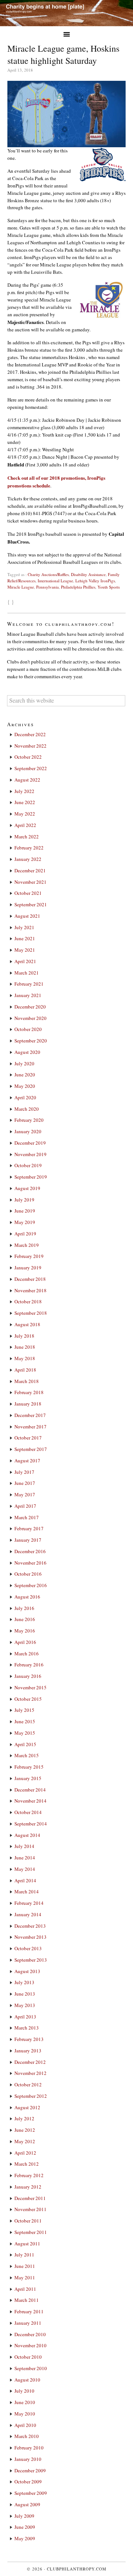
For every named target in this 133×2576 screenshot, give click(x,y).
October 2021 (28, 893)
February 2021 (29, 984)
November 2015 (30, 1687)
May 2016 (25, 1631)
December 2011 (30, 2198)
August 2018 (27, 1324)
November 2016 (30, 1563)
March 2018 (27, 1381)
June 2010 (25, 2402)
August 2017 (27, 1461)
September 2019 (31, 1177)
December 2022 (30, 734)
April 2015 (25, 1744)
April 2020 (25, 1097)
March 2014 (27, 1892)
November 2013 (30, 1937)
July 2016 (24, 1608)
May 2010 (25, 2414)
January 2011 (28, 2323)
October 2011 (28, 2221)
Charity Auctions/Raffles (48, 574)
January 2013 (28, 2051)
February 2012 (29, 2175)
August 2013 (27, 1971)
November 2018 (30, 1290)
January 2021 (28, 995)
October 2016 (28, 1574)
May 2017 (25, 1494)
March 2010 (27, 2436)
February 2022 (29, 848)
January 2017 (28, 1540)
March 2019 (27, 1245)
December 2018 (30, 1279)
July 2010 (24, 2391)
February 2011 (29, 2311)
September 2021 (31, 904)
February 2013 (29, 2039)
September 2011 (31, 2232)
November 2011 (30, 2209)
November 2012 (30, 2073)
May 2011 (25, 2277)
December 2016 (30, 1551)
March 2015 (27, 1755)
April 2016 (25, 1642)
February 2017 (29, 1528)
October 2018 (28, 1301)
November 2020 (30, 1018)
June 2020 (25, 1075)
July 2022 (24, 791)
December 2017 (30, 1415)
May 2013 (25, 2005)
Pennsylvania (47, 587)
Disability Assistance (88, 574)
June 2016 (25, 1619)
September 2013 (31, 1960)
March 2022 (27, 837)
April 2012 (25, 2153)
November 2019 (30, 1154)
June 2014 (25, 1858)
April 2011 (25, 2289)
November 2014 (30, 1801)
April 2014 (25, 1880)
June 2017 (25, 1483)
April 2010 (25, 2425)
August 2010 (27, 2380)
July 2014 (24, 1846)
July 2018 (24, 1336)
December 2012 (30, 2062)
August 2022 (27, 780)
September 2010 (31, 2368)
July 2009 (24, 2516)
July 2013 (24, 1982)
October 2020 (28, 1029)
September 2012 (31, 2096)
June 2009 (25, 2527)
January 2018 (28, 1404)
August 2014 (27, 1835)
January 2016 (28, 1676)
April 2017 (25, 1506)
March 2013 (27, 2028)
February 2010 (29, 2448)
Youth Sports (109, 587)
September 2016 (31, 1585)
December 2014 (30, 1790)
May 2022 (25, 814)
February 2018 (29, 1392)
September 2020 (31, 1041)
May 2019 (25, 1222)
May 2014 (25, 1869)
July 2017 (24, 1472)
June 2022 (25, 802)
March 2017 (27, 1517)
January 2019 (28, 1268)
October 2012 (28, 2084)
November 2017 (30, 1427)
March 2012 (27, 2164)
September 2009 (31, 2493)
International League (55, 581)
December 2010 (30, 2334)
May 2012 (25, 2141)
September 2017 (31, 1449)
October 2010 (28, 2357)
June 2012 (25, 2130)
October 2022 (28, 757)
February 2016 (29, 1665)
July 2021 (24, 927)
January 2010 (28, 2459)
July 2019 (24, 1200)
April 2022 (25, 825)
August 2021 (27, 916)
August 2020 (27, 1052)
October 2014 (28, 1812)
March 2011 (27, 2300)
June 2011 (25, 2266)
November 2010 (30, 2345)
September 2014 (31, 1824)
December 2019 (30, 1143)
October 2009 (28, 2482)
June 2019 (25, 1211)
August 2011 (27, 2244)
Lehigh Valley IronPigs (95, 581)
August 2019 (27, 1188)
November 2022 (30, 746)
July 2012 (24, 2118)
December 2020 (30, 1007)
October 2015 (28, 1699)
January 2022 (28, 859)
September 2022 (31, 768)
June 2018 (25, 1347)
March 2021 (27, 973)
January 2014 (28, 1914)
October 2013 (28, 1948)
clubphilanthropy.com (77, 2569)
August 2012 (27, 2107)
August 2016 (27, 1597)
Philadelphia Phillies (78, 587)
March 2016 (27, 1653)
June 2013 (25, 1994)
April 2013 (25, 2017)
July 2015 (24, 1710)
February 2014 (29, 1903)
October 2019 (28, 1165)
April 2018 (25, 1370)
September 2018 (31, 1313)
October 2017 (28, 1438)
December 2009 (30, 2470)
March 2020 (27, 1109)
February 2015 (29, 1767)
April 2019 (25, 1234)
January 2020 (28, 1131)
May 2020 (25, 1086)
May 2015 (25, 1733)
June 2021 (25, 938)
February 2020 (29, 1120)
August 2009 (27, 2504)
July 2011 (24, 2255)
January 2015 (28, 1778)
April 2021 (25, 961)
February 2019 (29, 1256)
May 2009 (25, 2538)
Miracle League (21, 587)
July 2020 (24, 1063)
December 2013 (30, 1926)
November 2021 (30, 882)
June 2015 (25, 1721)
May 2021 (25, 950)
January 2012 (28, 2187)
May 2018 (25, 1358)
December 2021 (30, 870)
